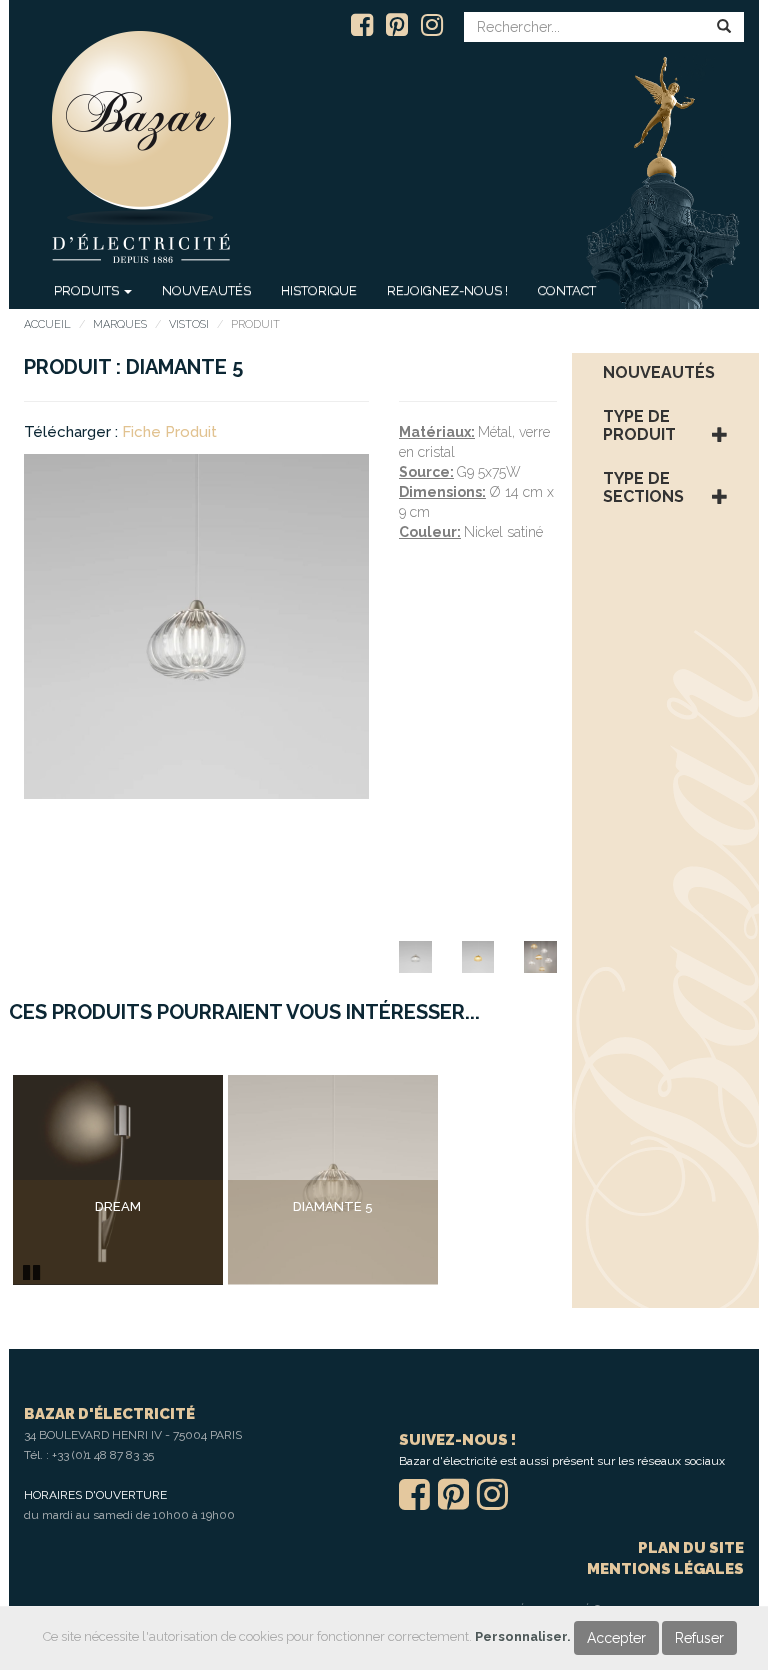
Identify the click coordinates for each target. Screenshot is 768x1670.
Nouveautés (206, 290)
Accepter (616, 1638)
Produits (88, 290)
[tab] (666, 373)
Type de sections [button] (643, 487)
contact (567, 290)
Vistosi (189, 324)
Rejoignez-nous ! (447, 290)
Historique (319, 290)
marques (120, 324)
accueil (47, 324)
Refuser (699, 1638)
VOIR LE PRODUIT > (118, 1248)
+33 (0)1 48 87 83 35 (103, 1455)
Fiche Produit (169, 432)
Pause (33, 1270)
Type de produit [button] (639, 425)
